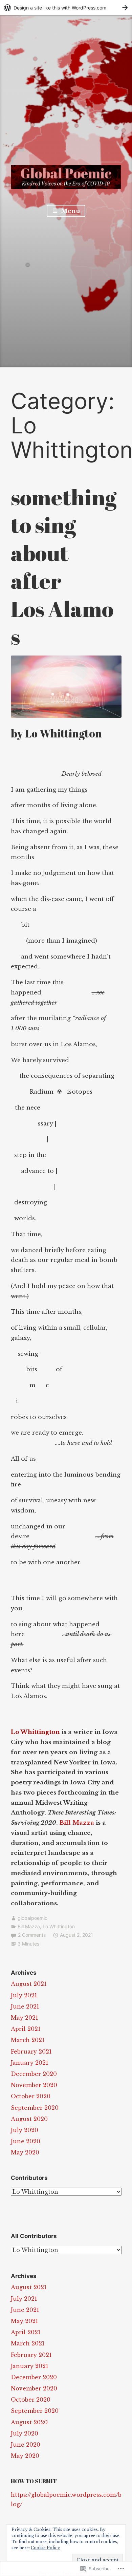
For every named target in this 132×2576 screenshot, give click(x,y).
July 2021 (24, 1995)
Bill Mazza (77, 1823)
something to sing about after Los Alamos (64, 567)
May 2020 (25, 2152)
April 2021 (26, 2029)
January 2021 (30, 2063)
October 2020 (31, 2096)
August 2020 (29, 2119)
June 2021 (25, 2006)
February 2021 (31, 2052)
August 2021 (29, 1984)
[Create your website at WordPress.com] (66, 8)
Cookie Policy (46, 2548)
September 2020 (35, 2108)
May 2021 (25, 2018)
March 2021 (28, 2040)
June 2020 (26, 2141)
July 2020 (25, 2130)
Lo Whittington (59, 1926)
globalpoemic (32, 1918)
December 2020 (34, 2074)
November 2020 (34, 2085)
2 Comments (32, 1935)
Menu (70, 211)
